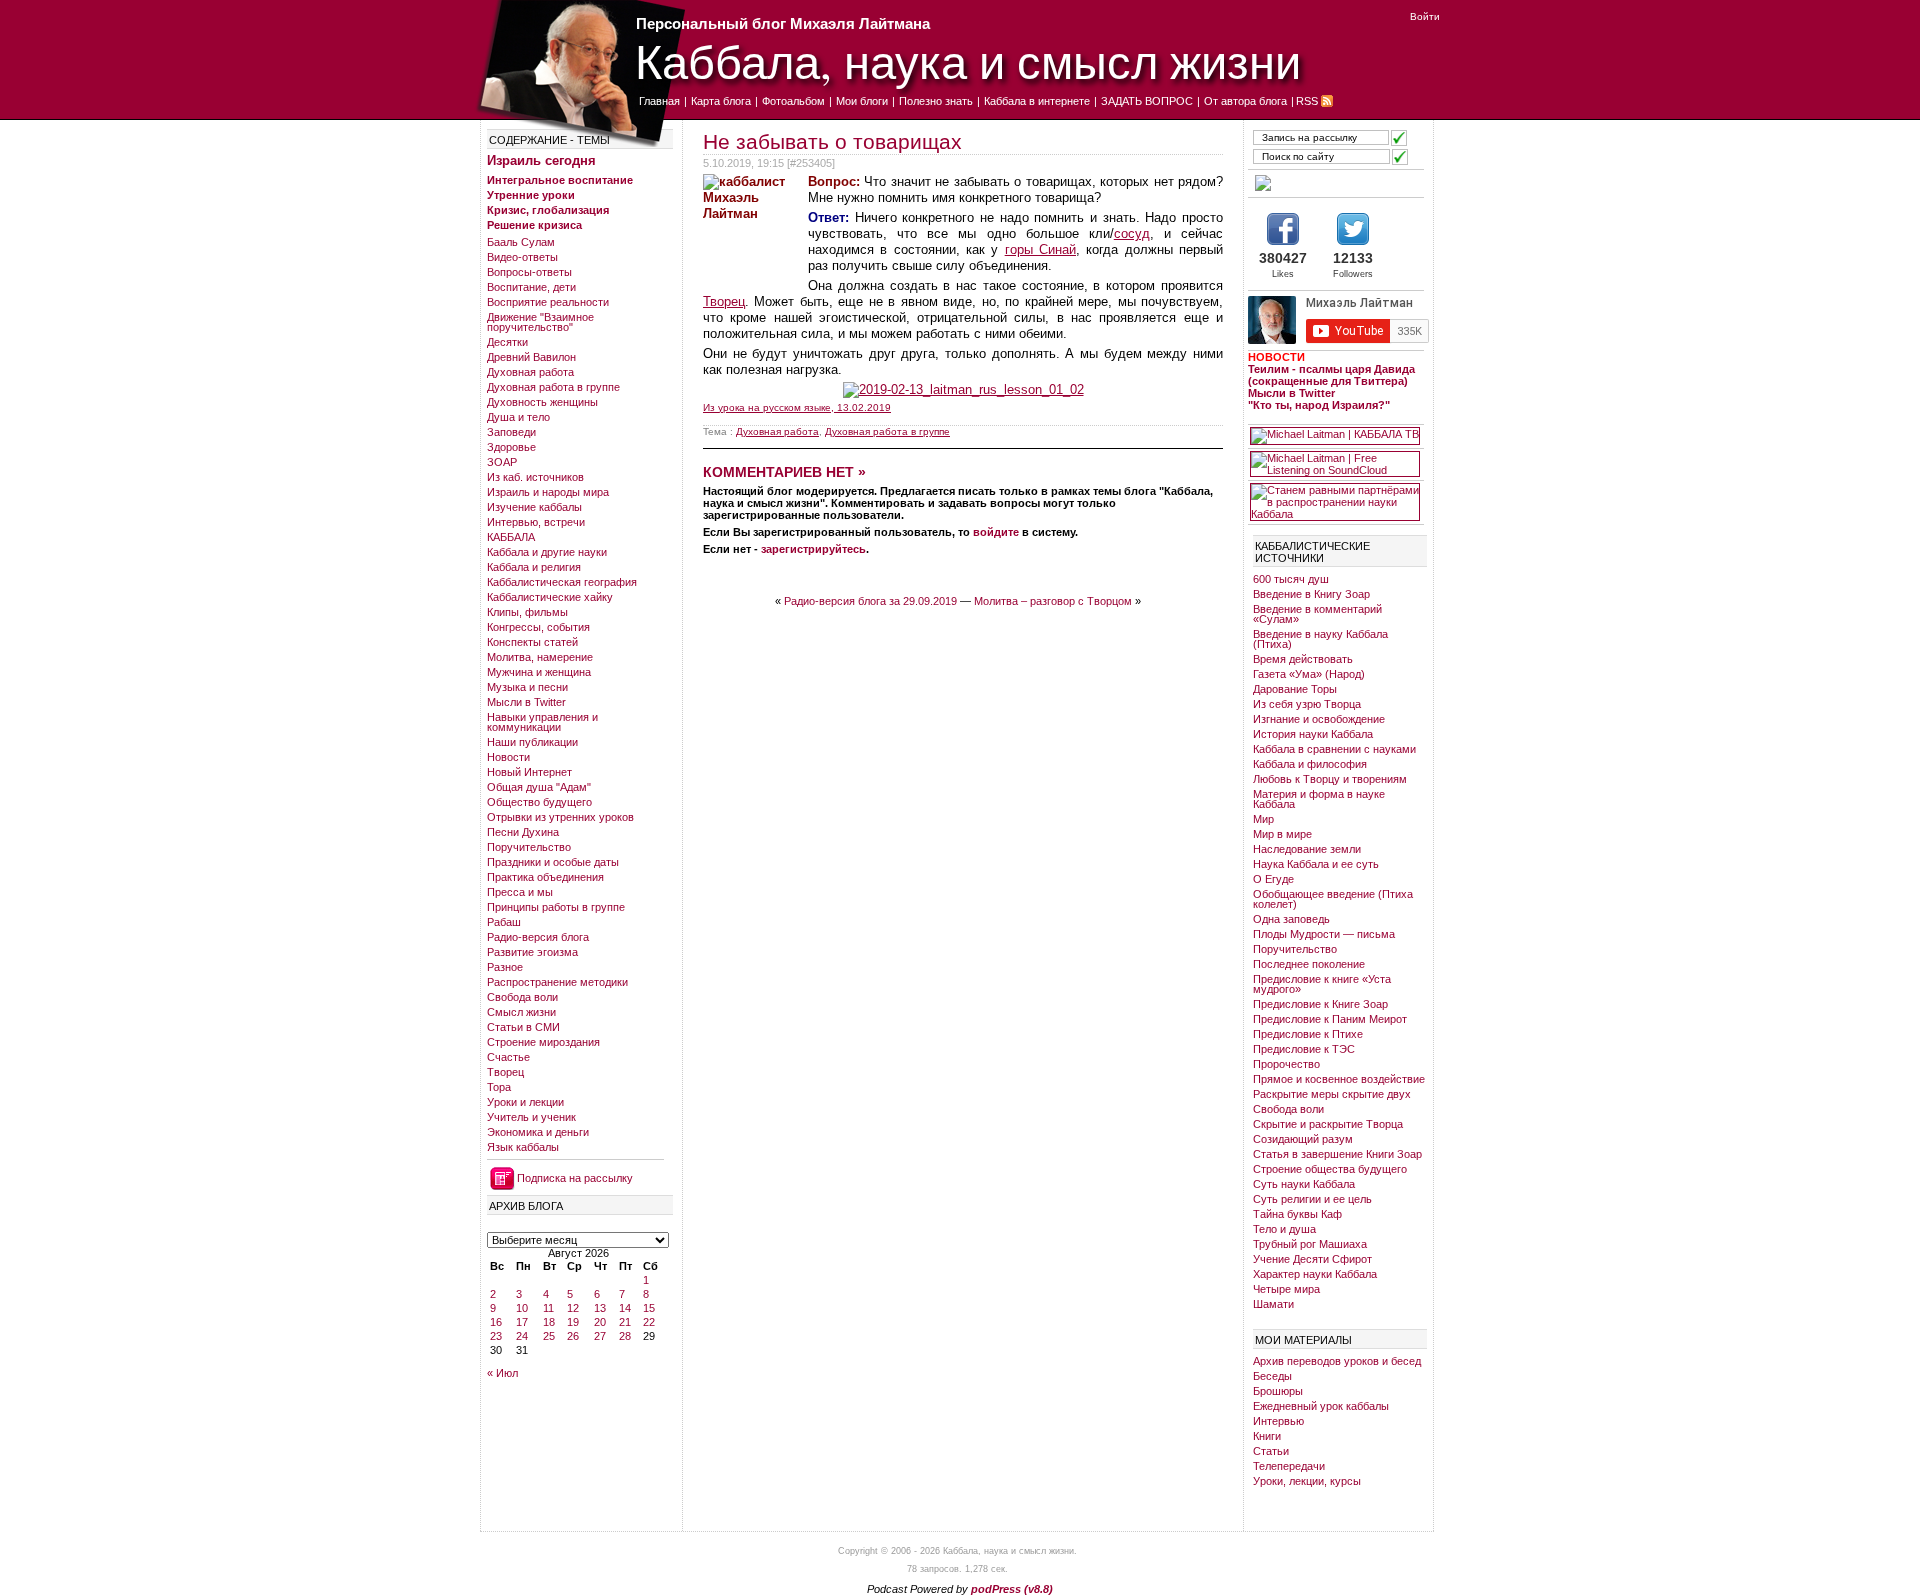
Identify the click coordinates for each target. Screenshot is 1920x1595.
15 (649, 1308)
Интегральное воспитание (560, 180)
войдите (996, 532)
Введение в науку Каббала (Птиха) (1320, 639)
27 (600, 1336)
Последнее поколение (1309, 964)
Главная (659, 101)
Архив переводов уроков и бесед (1337, 1361)
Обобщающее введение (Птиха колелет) (1333, 899)
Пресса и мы (520, 892)
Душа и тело (518, 417)
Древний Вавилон (531, 357)
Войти (1425, 16)
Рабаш (504, 922)
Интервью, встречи (536, 522)
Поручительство (529, 847)
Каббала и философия (1310, 764)
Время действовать (1303, 659)
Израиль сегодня (541, 160)
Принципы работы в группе (556, 907)
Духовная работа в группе (553, 387)
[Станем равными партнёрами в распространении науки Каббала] (1335, 502)
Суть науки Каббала (1304, 1184)
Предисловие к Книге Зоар (1320, 1004)
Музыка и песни (527, 687)
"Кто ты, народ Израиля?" (1319, 405)
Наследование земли (1307, 849)
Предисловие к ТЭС (1304, 1049)
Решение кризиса (534, 225)
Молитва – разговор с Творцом (1053, 601)
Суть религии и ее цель (1312, 1199)
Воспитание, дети (531, 287)
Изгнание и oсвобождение (1319, 719)
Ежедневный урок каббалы (1321, 1406)
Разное (505, 967)
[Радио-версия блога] (1335, 183)
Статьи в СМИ (523, 1027)
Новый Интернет (529, 772)
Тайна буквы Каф (1297, 1214)
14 (625, 1308)
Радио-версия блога (538, 937)
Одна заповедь (1291, 919)
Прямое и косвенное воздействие (1339, 1079)
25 (549, 1336)
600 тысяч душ (1291, 579)
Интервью (1278, 1421)
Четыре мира (1286, 1289)
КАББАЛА (511, 537)
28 (625, 1336)
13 (600, 1308)
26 (573, 1336)
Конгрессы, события (538, 627)
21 (625, 1322)
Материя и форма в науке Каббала (1319, 799)
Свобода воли (522, 997)
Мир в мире (1282, 834)
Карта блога (721, 101)
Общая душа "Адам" (539, 787)
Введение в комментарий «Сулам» (1317, 614)
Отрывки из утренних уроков (560, 817)
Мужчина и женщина (539, 672)
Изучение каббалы (534, 507)
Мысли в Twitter (526, 702)
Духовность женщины (542, 402)
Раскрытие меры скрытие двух (1332, 1094)
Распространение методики (557, 982)
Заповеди (511, 432)
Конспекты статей (532, 642)
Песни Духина (523, 832)
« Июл (502, 1373)
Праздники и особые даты (553, 862)
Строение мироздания (543, 1042)
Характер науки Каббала (1315, 1274)
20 (600, 1322)
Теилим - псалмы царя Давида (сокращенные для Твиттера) (1331, 375)
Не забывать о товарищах (832, 141)
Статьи (1271, 1451)
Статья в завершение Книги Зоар (1337, 1154)
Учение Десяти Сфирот (1312, 1259)
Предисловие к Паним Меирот (1330, 1019)
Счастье (508, 1057)
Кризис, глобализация (548, 210)
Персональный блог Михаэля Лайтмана (783, 23)
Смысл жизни (521, 1012)
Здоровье (511, 447)
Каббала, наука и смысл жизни (968, 60)
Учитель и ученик (531, 1117)
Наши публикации (532, 742)
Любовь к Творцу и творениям (1330, 779)
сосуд (1132, 233)
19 (573, 1322)
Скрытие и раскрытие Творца (1328, 1124)
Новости (508, 757)
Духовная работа (530, 372)
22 (649, 1322)
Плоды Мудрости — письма (1324, 934)
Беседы (1272, 1376)
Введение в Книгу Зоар (1311, 594)
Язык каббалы (523, 1147)
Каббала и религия (534, 567)
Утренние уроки (531, 195)
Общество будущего (539, 802)
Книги (1267, 1436)
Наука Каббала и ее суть (1316, 864)
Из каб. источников (535, 477)
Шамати (1273, 1304)
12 (573, 1308)
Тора (499, 1087)
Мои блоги (862, 101)
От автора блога (1245, 101)
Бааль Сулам (521, 242)
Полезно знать (936, 101)
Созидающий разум (1303, 1139)
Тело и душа (1284, 1229)
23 (496, 1336)
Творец (505, 1072)
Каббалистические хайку (550, 597)
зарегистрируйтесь (813, 549)
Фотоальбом (793, 101)
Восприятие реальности (548, 302)
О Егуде (1273, 879)
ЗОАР (502, 462)
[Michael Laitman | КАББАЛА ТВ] (1335, 436)
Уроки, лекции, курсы (1307, 1481)
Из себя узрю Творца (1307, 704)
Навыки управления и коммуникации (542, 722)
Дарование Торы (1295, 689)
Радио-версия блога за (870, 601)
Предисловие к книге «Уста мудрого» (1322, 984)
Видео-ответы (522, 257)
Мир (1263, 819)
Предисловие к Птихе (1308, 1034)
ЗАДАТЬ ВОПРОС (1147, 101)
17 (522, 1322)
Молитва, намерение (540, 657)
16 (496, 1322)
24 (522, 1336)
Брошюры (1278, 1391)
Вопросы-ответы (529, 272)
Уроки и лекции (525, 1102)
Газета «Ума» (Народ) (1309, 674)
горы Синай (1040, 249)
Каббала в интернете (1037, 101)
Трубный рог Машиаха (1310, 1244)
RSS (1307, 101)
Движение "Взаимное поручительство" (540, 322)
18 (549, 1322)
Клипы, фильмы (527, 612)
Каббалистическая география (562, 582)
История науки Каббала (1313, 734)
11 (548, 1308)
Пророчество (1286, 1064)
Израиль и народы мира (548, 492)
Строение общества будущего (1330, 1169)
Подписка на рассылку (575, 1178)
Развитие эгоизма (532, 952)
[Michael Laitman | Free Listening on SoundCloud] (1335, 464)
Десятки (507, 342)
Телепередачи (1289, 1466)
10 (522, 1308)
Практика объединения (545, 877)
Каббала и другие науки (547, 552)
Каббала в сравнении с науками (1334, 749)
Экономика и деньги (538, 1132)
